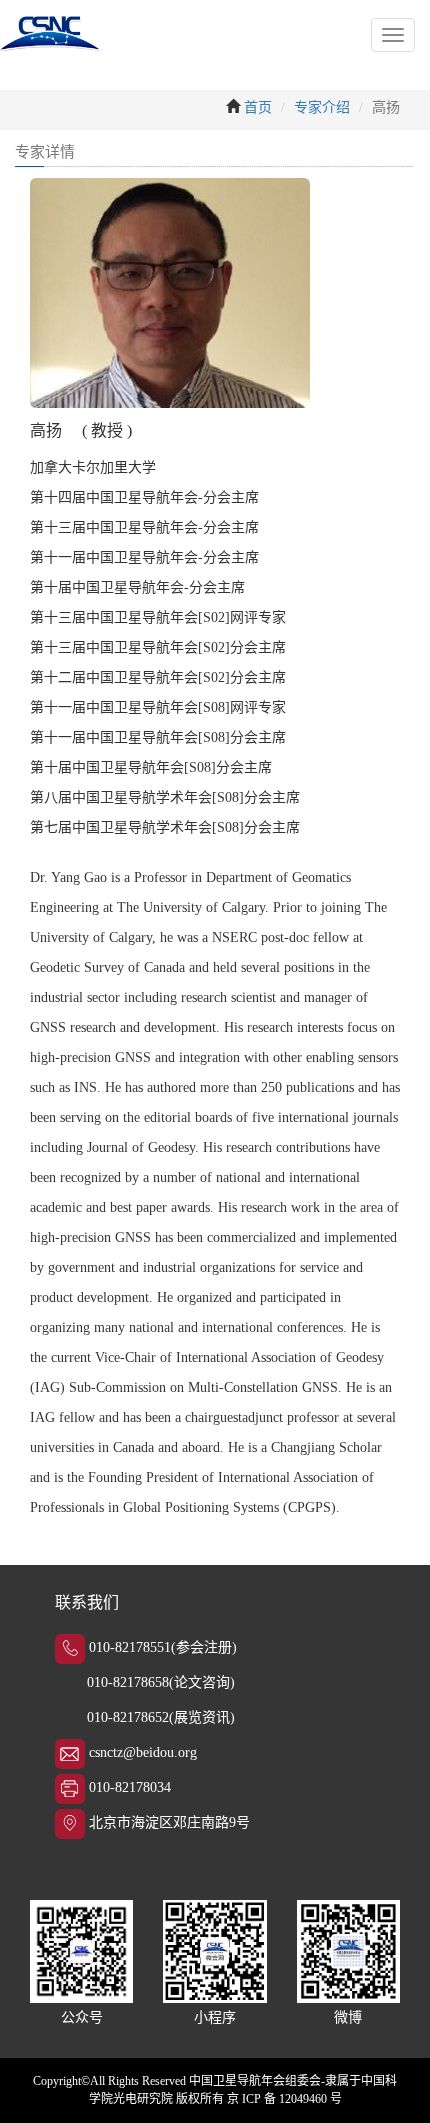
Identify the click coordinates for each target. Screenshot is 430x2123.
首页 (258, 107)
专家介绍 (322, 107)
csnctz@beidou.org (143, 1752)
